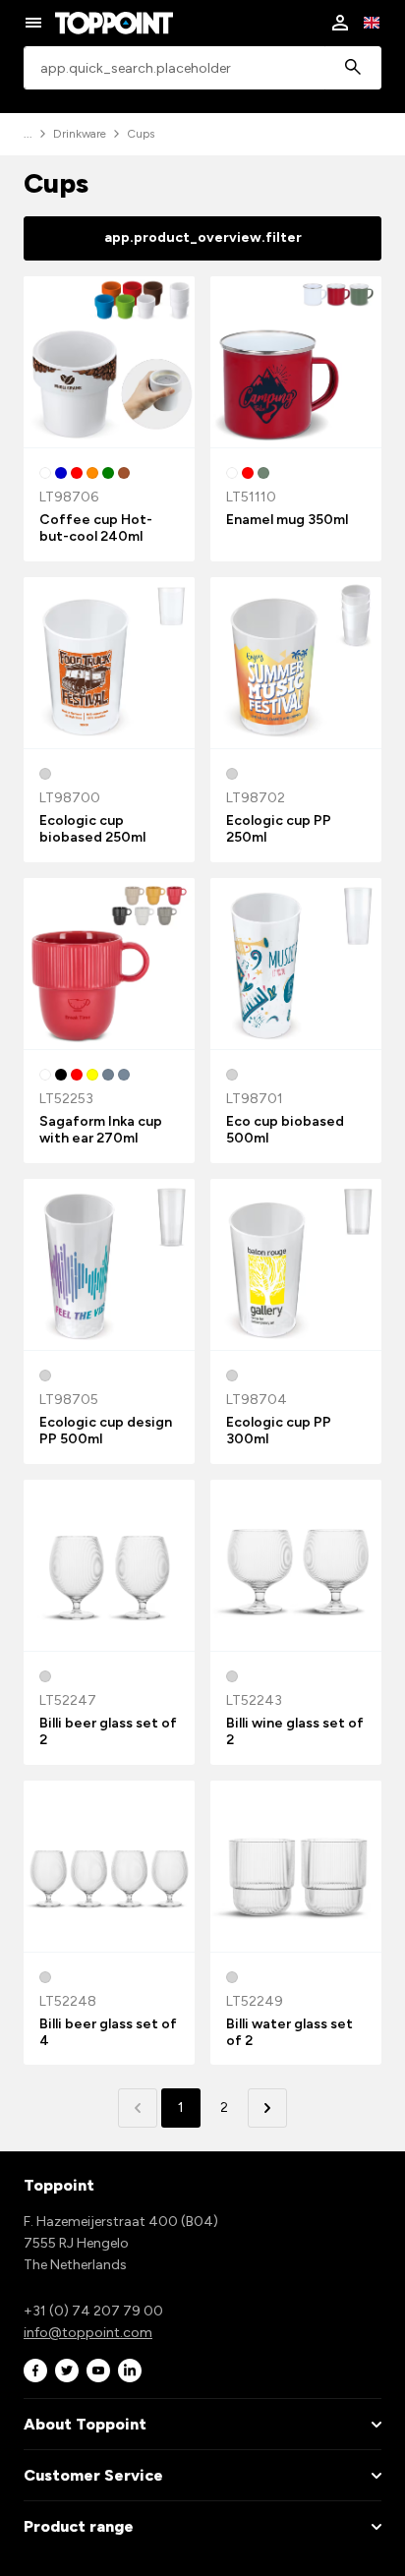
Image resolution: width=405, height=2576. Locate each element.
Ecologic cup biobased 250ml (92, 829)
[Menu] (33, 23)
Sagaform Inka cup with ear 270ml (101, 1130)
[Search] (353, 68)
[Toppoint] (114, 23)
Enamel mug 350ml (287, 520)
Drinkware (80, 134)
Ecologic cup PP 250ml (279, 829)
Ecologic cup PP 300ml (279, 1431)
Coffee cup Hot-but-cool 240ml (96, 528)
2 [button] (224, 2108)
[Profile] (340, 23)
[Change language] (372, 23)
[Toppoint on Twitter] (67, 2371)
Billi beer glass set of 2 (108, 1731)
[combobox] (202, 68)
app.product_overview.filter (203, 237)
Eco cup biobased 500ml (285, 1130)
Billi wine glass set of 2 (295, 1731)
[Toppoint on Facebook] (35, 2371)
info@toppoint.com (88, 2333)
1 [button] (181, 2108)
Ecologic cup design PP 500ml (106, 1431)
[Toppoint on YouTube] (98, 2371)
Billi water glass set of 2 (289, 2032)
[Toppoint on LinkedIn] (130, 2371)
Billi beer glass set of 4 (108, 2032)
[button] (267, 2108)
